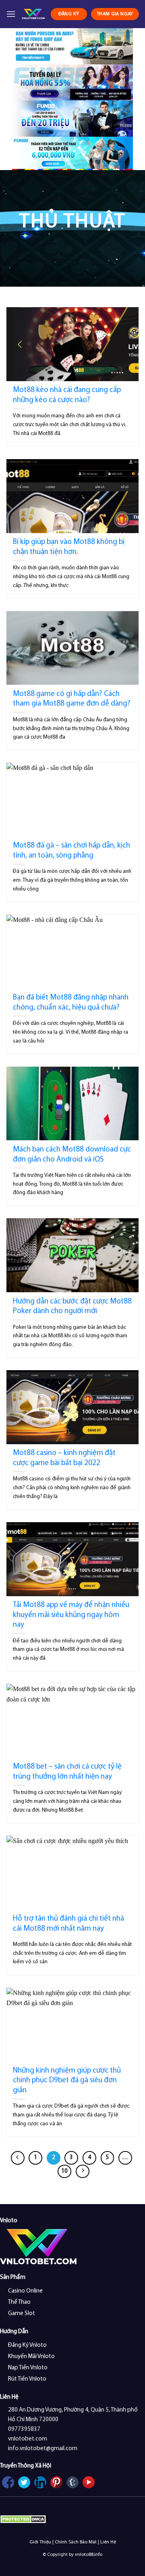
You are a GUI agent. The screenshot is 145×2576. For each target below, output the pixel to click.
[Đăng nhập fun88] (72, 154)
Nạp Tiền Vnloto (28, 2368)
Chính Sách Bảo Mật (76, 2542)
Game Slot (22, 2314)
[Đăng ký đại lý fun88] (72, 46)
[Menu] (11, 14)
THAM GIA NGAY (115, 14)
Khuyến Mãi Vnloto (31, 2357)
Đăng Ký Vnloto (27, 2345)
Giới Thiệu (40, 2542)
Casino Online (25, 2291)
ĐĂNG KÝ (69, 14)
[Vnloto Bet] (33, 14)
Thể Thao (19, 2302)
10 (64, 2171)
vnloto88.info (89, 2555)
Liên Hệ (108, 2542)
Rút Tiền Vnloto (27, 2379)
